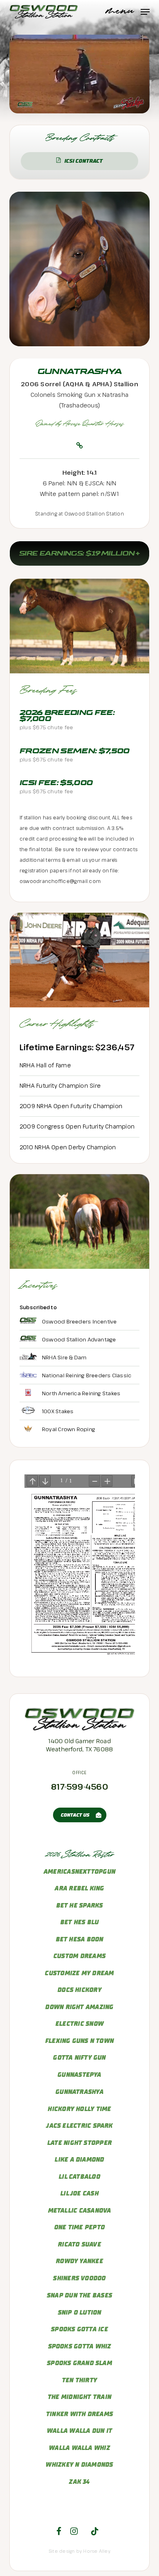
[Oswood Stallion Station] (80, 1728)
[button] (128, 11)
